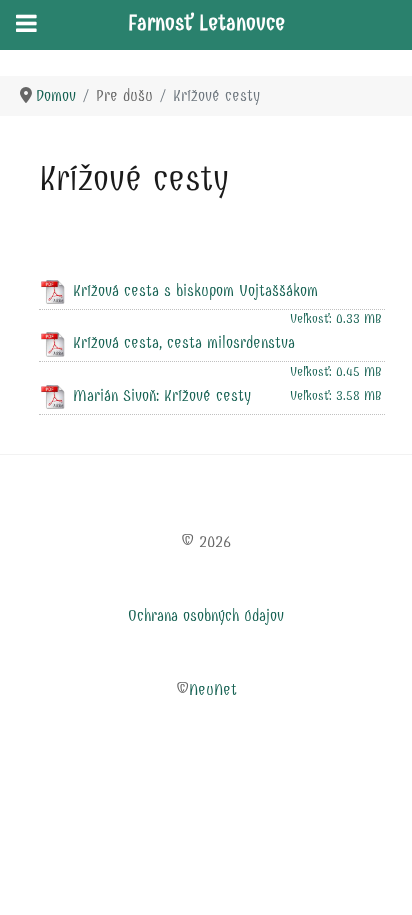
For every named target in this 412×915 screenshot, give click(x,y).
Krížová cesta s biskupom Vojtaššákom (195, 290)
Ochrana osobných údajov (206, 615)
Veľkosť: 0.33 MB (335, 319)
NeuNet (213, 689)
